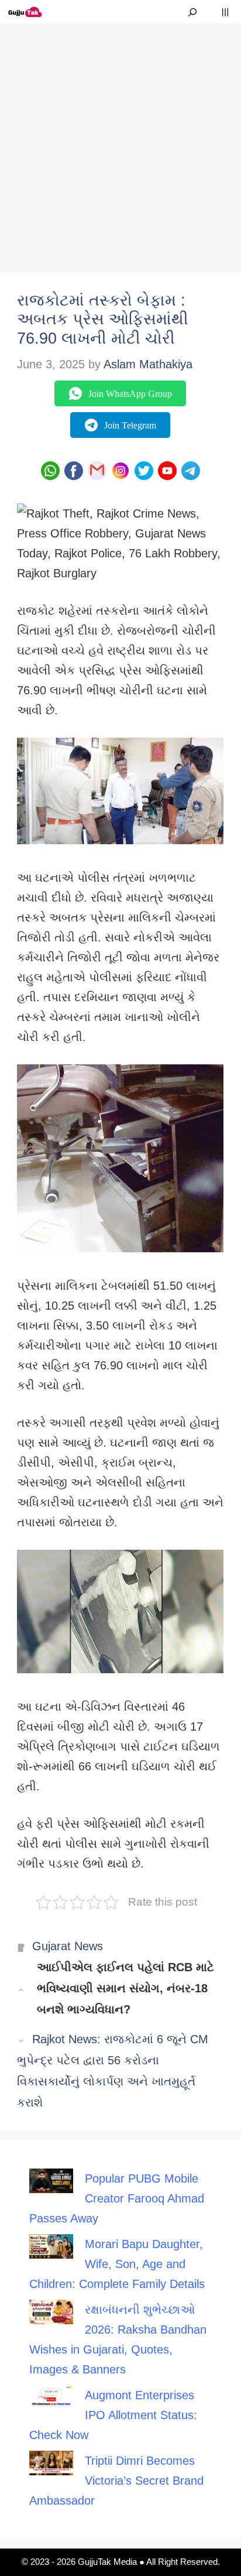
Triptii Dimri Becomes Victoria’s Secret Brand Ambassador (116, 2481)
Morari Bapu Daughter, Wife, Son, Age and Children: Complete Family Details (117, 2264)
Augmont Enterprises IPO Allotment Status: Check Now (113, 2415)
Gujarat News (68, 1946)
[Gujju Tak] (25, 12)
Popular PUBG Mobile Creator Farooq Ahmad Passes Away (117, 2198)
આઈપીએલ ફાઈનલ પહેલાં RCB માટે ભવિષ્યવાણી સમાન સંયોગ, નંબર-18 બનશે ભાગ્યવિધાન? (125, 1988)
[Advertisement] (120, 144)
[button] (192, 12)
